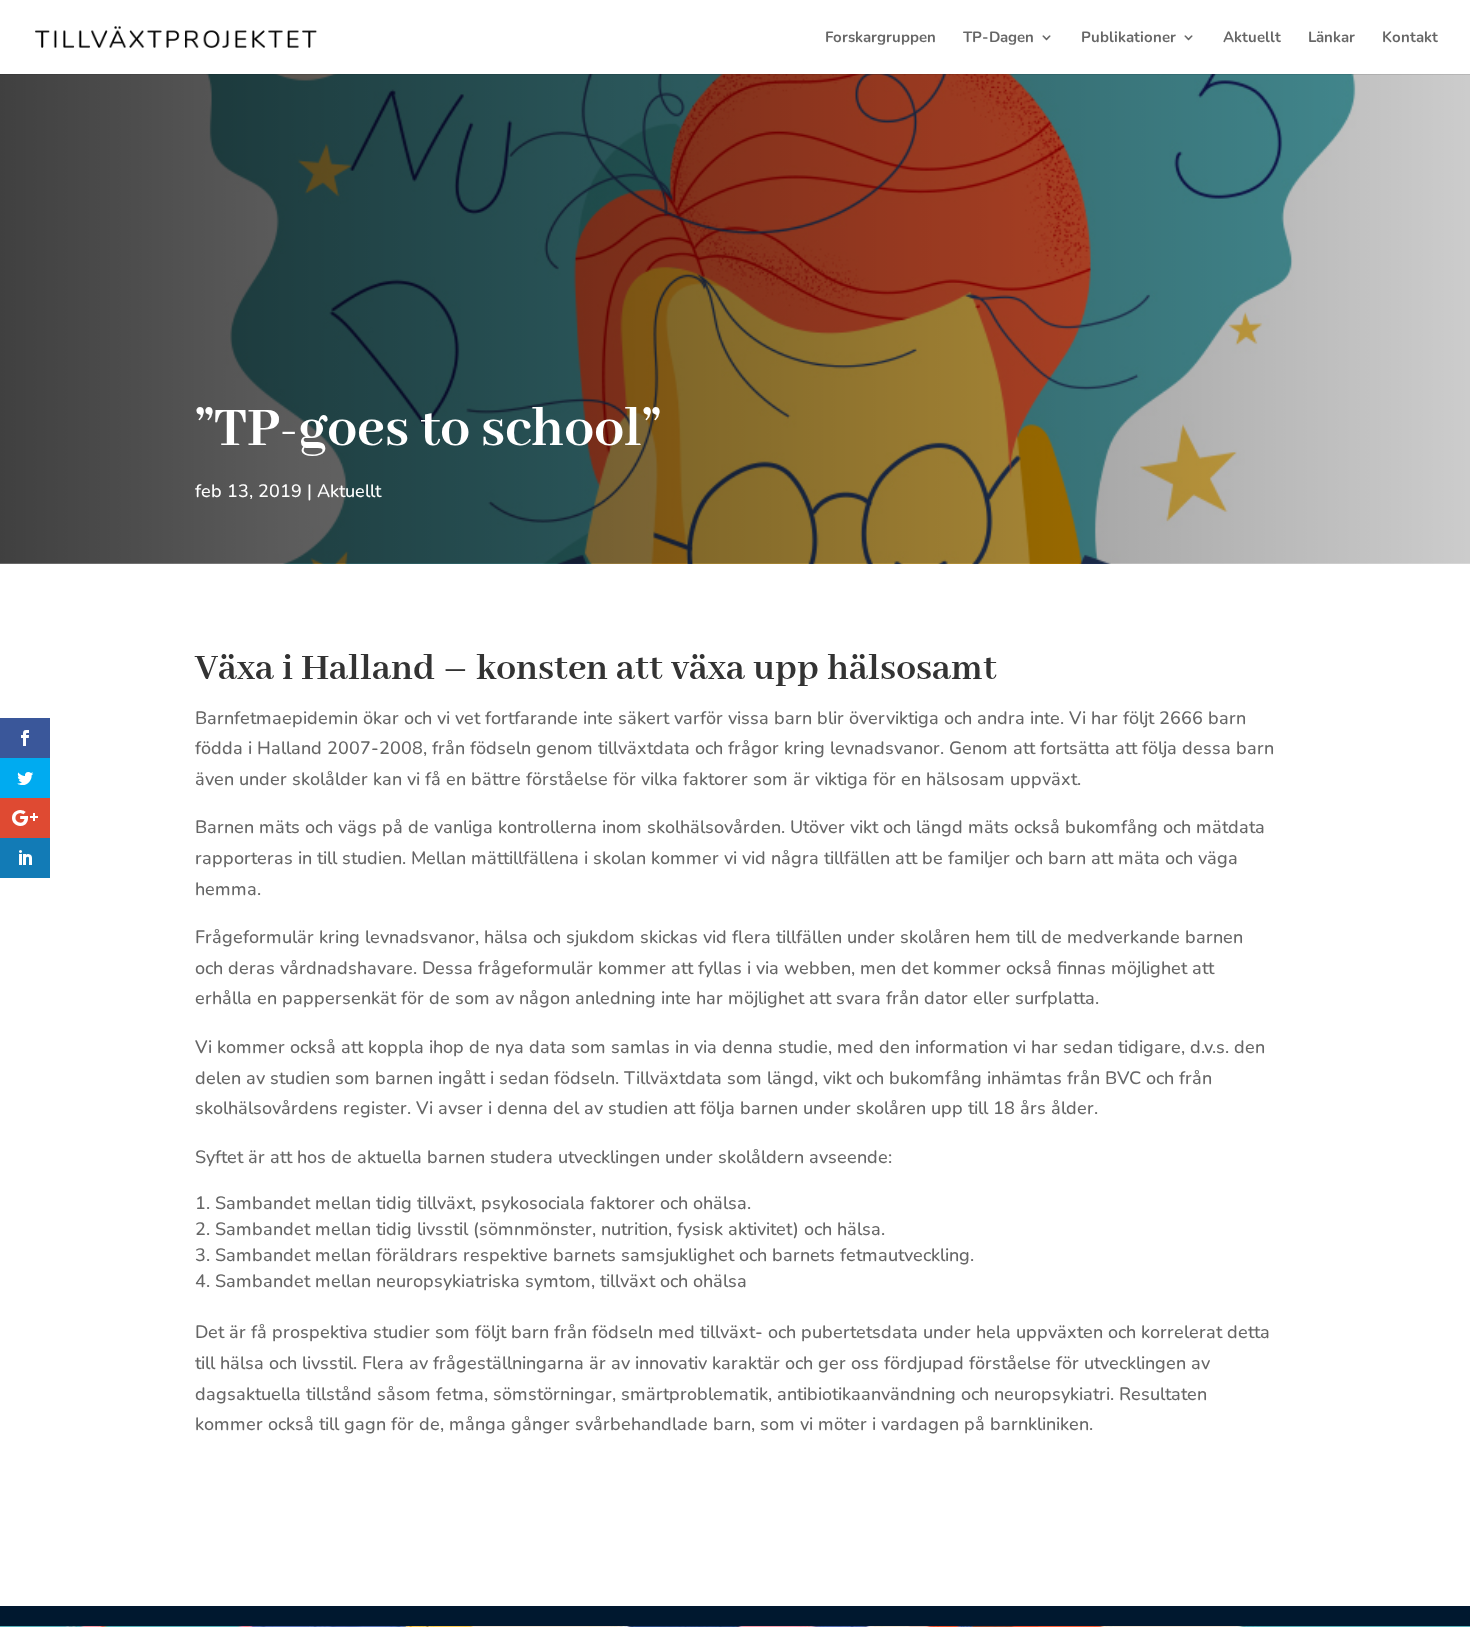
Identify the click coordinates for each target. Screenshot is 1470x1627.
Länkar (1331, 38)
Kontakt (1410, 38)
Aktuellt (1252, 38)
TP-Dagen (998, 38)
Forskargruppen (880, 38)
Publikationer (1128, 38)
